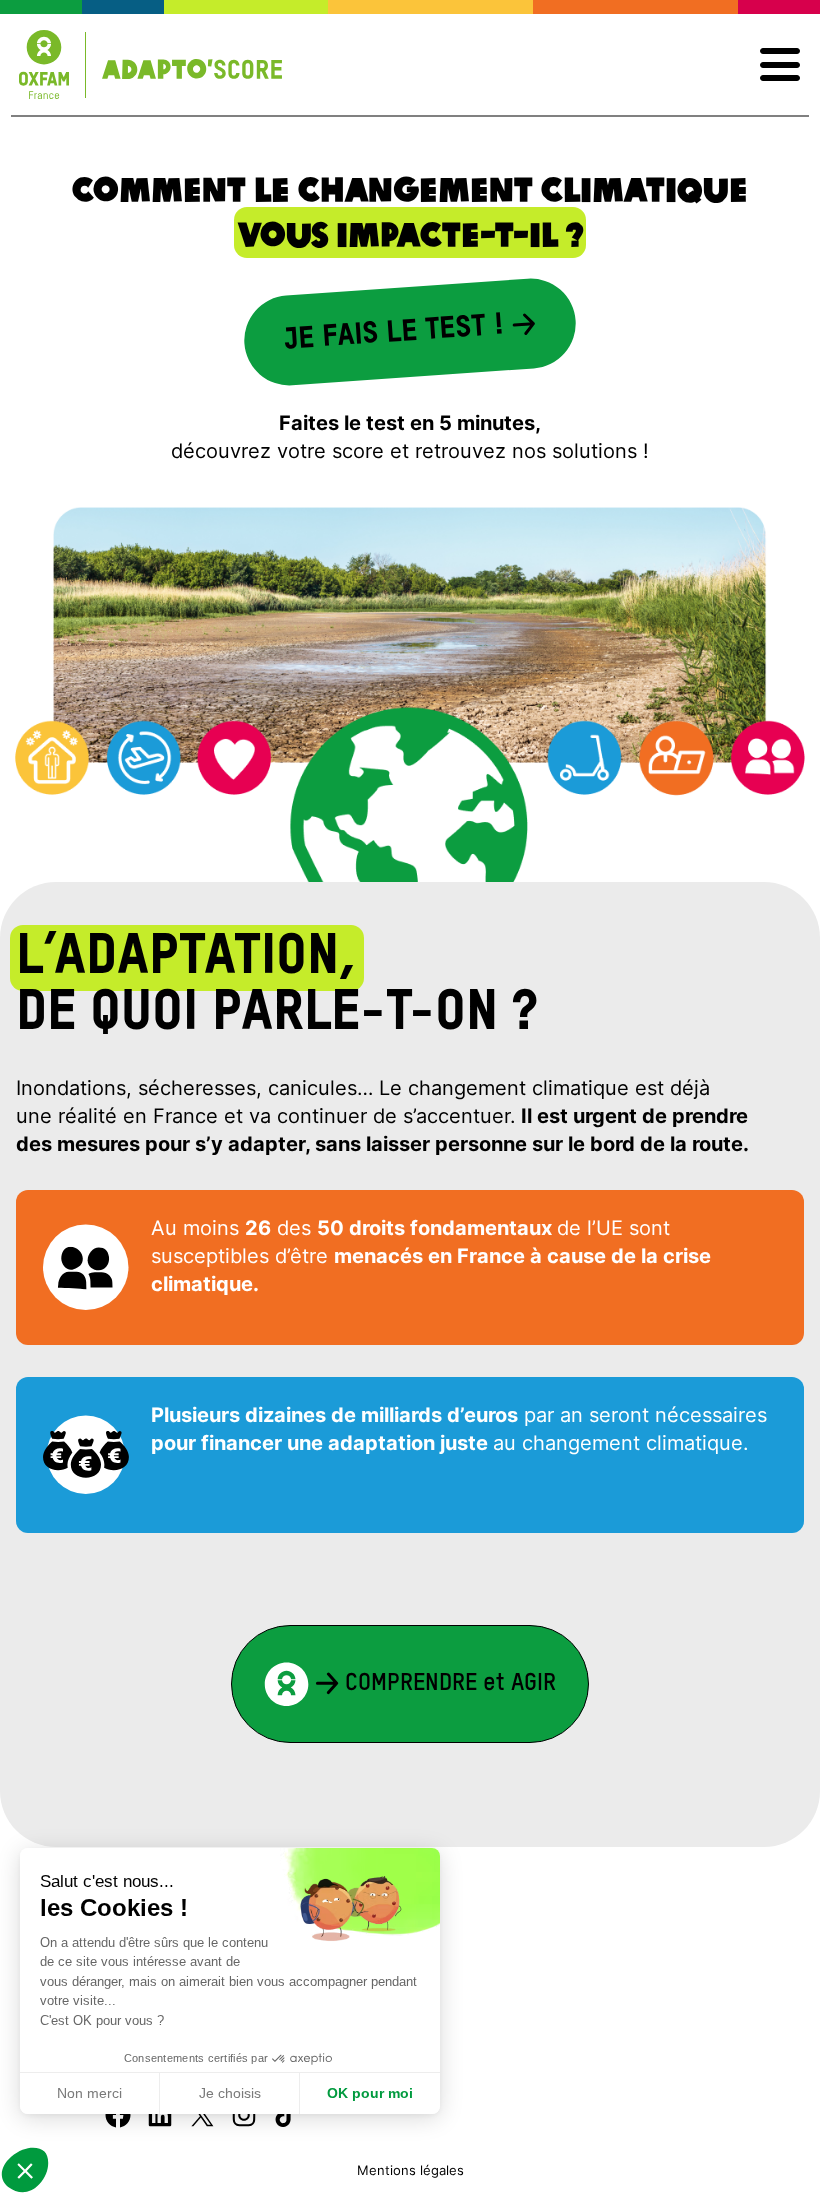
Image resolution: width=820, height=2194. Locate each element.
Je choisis (230, 2093)
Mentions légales (410, 2170)
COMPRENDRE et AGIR (447, 1683)
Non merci (89, 2093)
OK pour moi (370, 2093)
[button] (25, 2170)
